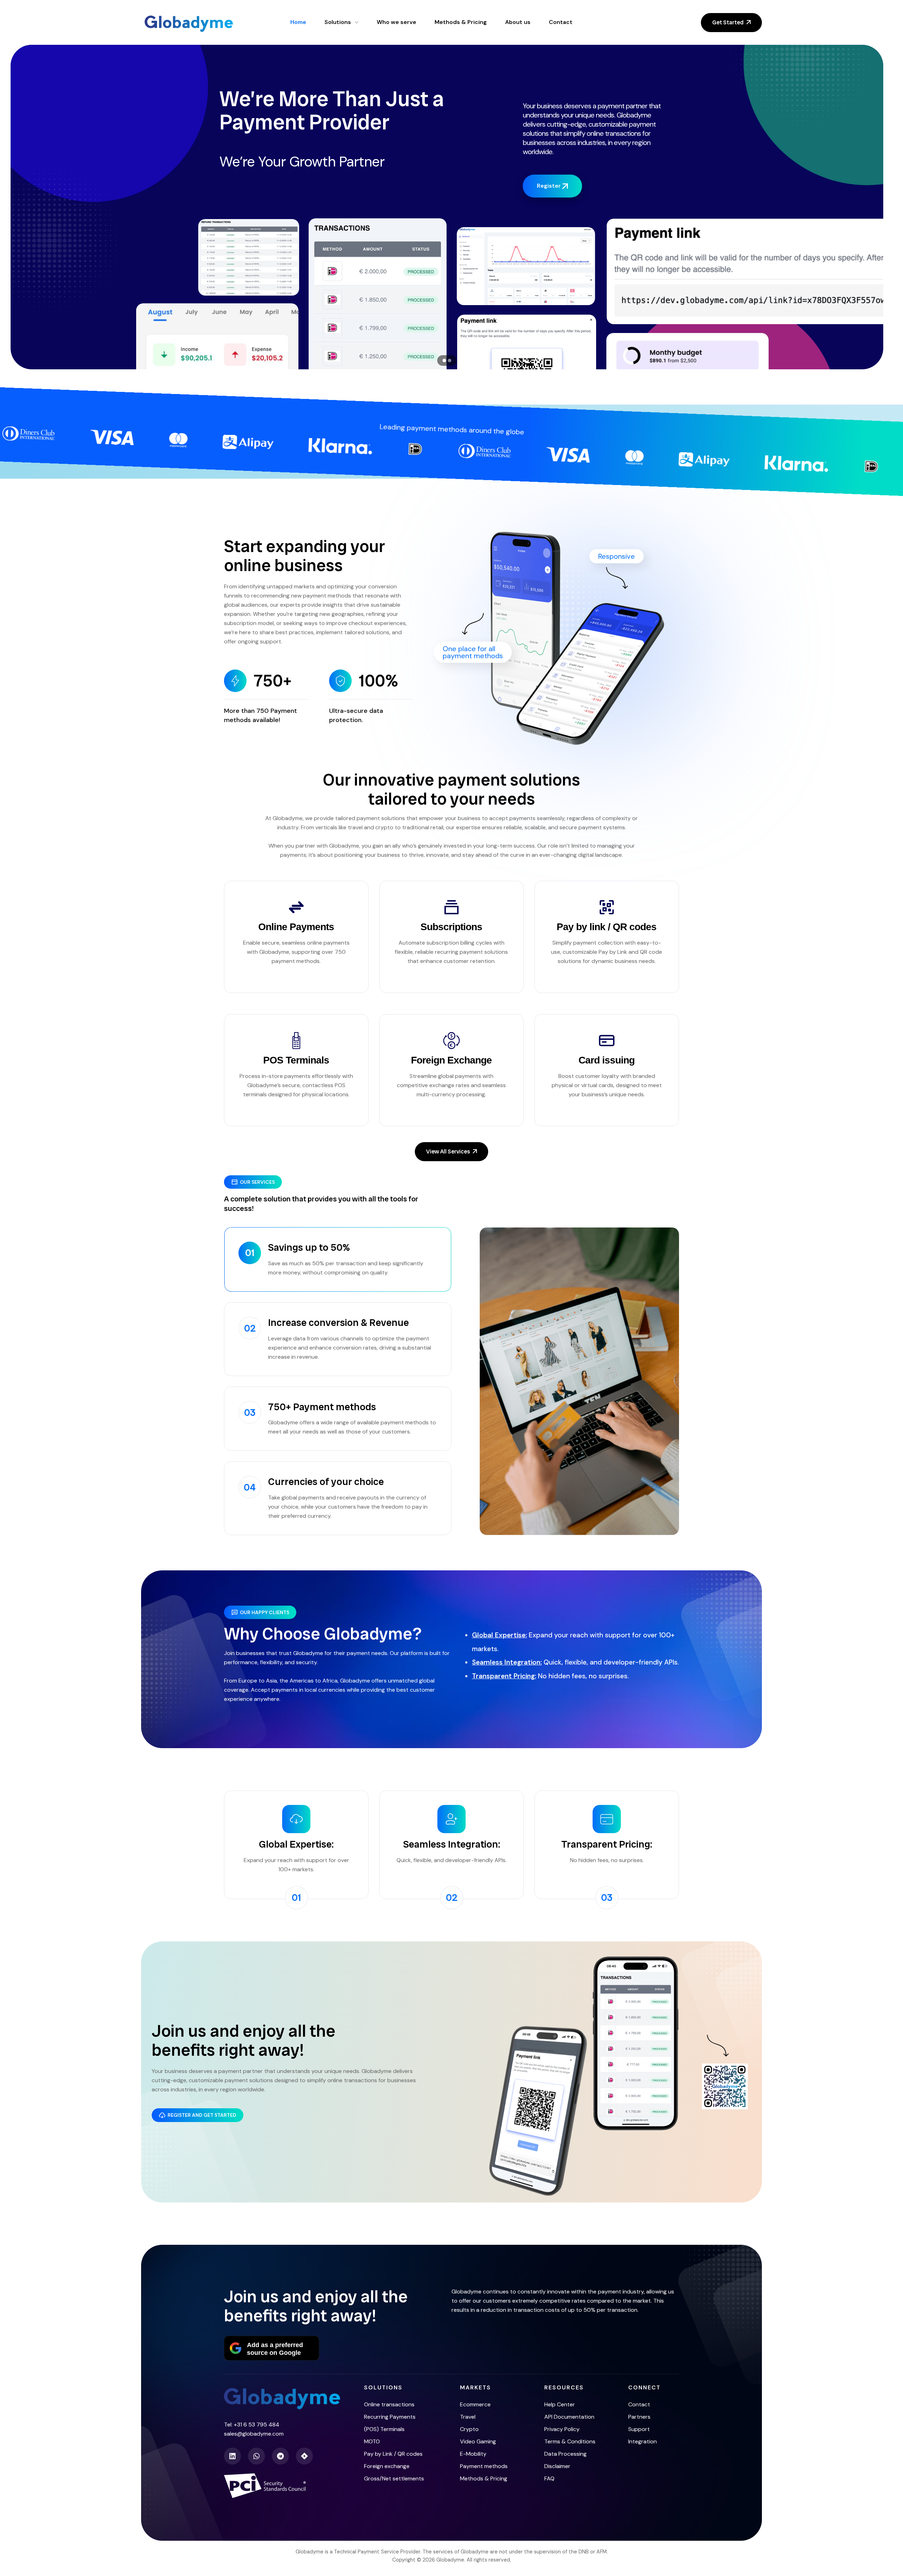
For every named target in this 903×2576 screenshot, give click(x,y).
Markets (475, 2387)
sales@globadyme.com (254, 2434)
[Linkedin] (232, 2456)
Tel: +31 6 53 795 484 (252, 2425)
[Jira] (304, 2456)
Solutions (383, 2387)
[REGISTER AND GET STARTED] (162, 2115)
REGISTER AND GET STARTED (202, 2115)
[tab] (338, 1259)
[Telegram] (280, 2456)
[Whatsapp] (256, 2456)
